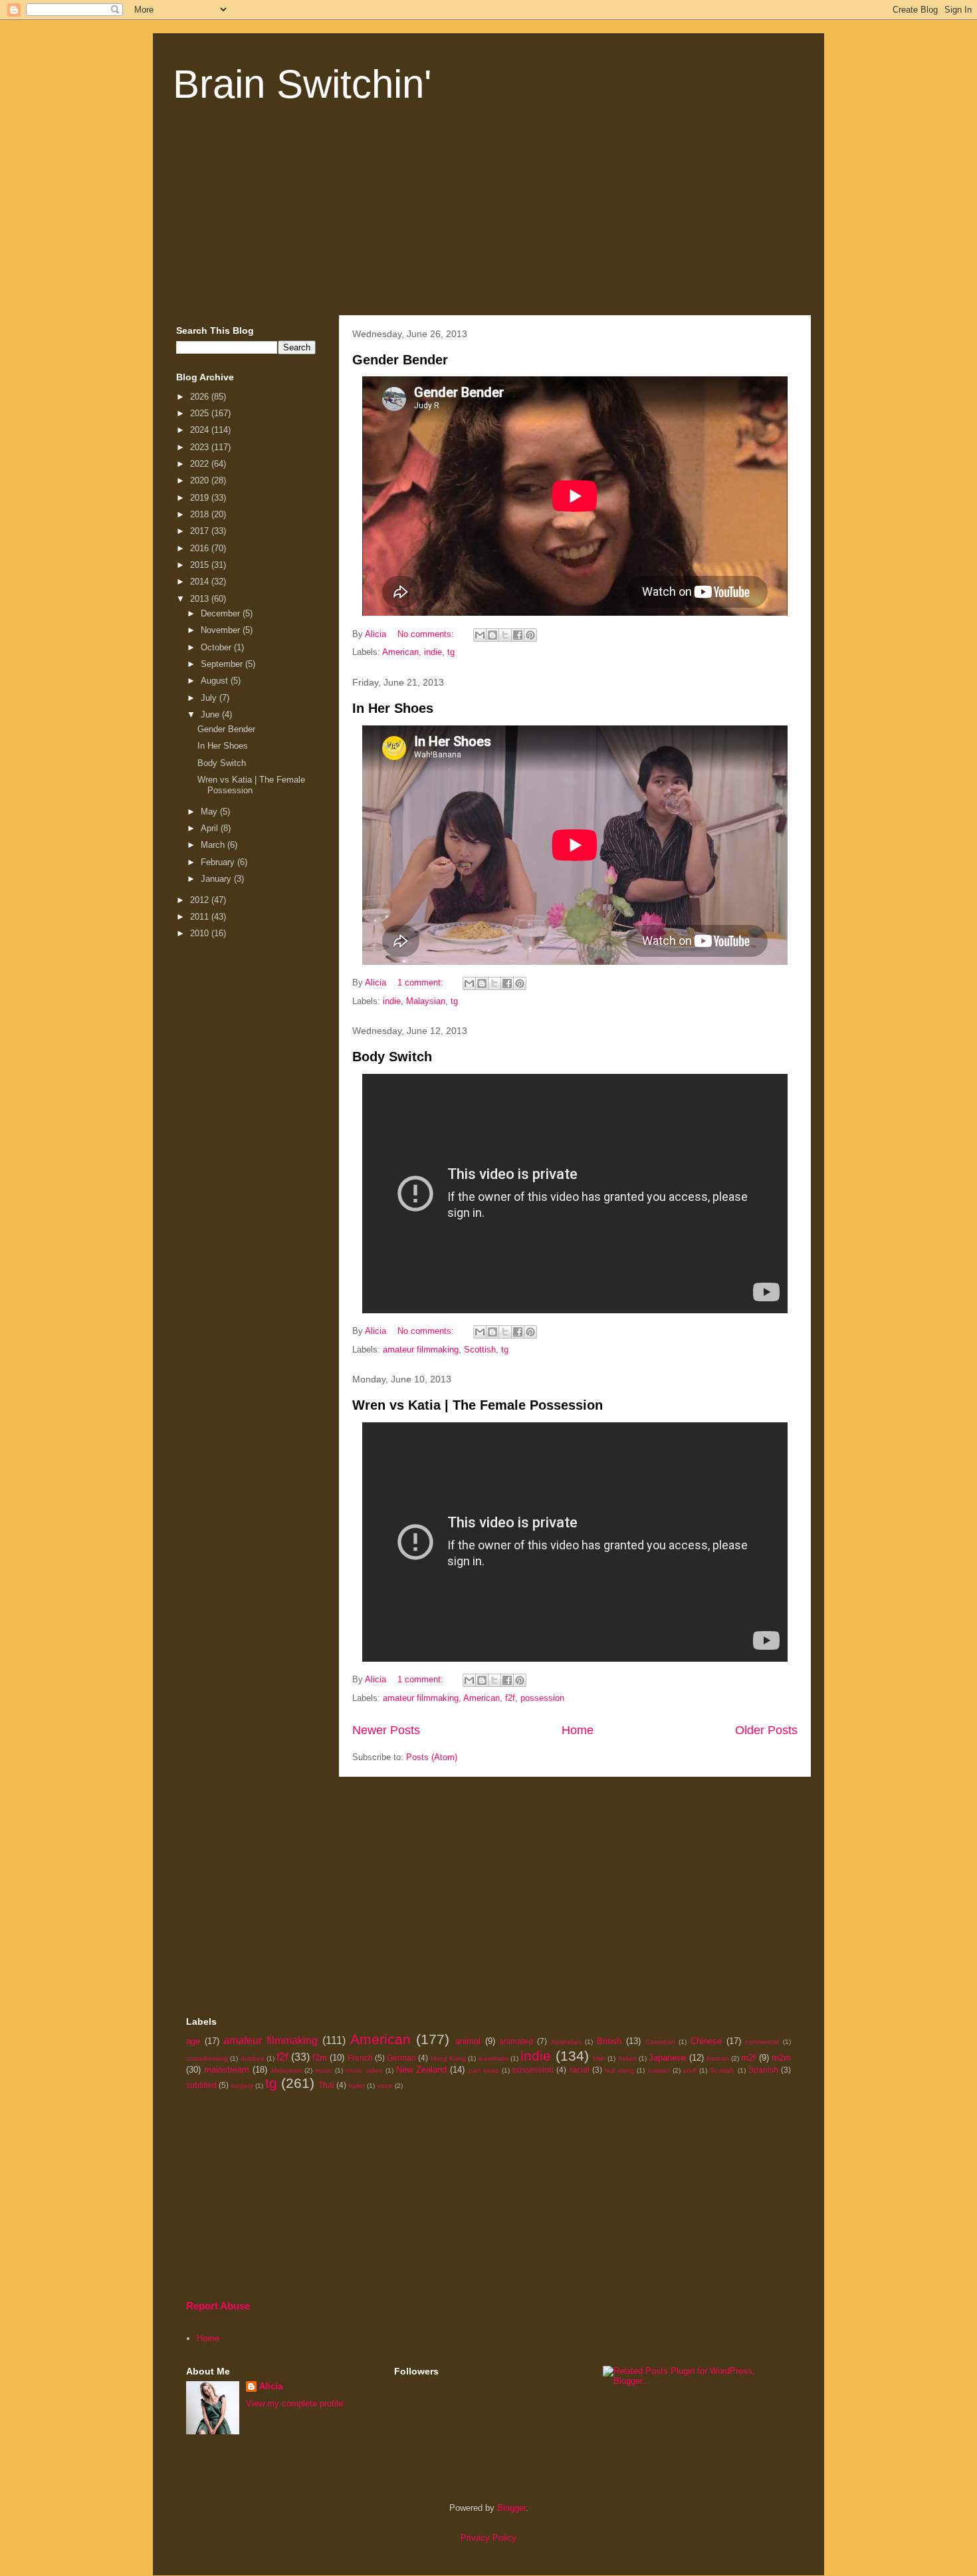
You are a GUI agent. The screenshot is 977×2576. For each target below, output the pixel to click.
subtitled (201, 2085)
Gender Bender (400, 360)
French (360, 2058)
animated (516, 2041)
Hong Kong (448, 2058)
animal (468, 2041)
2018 (201, 514)
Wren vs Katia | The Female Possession (478, 1405)
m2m (781, 2058)
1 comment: (422, 982)
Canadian (660, 2042)
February (219, 862)
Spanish (763, 2070)
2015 (201, 565)
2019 (201, 498)
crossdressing (207, 2058)
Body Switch (392, 1057)
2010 (201, 933)
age (193, 2041)
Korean (718, 2058)
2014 (201, 581)
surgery (242, 2086)
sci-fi (690, 2070)
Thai (326, 2085)
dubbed (253, 2058)
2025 (201, 413)
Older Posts (766, 1730)
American (400, 652)
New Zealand (421, 2070)
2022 (201, 464)
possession (542, 1698)
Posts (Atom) (432, 1757)
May (210, 812)
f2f (510, 1698)
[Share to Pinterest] (530, 635)
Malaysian (426, 1001)
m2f (748, 2058)
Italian (627, 2058)
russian (659, 2070)
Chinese (706, 2041)
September (223, 664)
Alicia (271, 2386)
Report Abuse (218, 2306)
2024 (201, 430)
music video (364, 2070)
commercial (762, 2042)
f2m (320, 2058)
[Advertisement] (489, 215)
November (222, 630)
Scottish (480, 1350)
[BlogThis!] (492, 635)
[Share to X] (505, 635)
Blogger (511, 2508)
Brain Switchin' (302, 84)
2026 (201, 397)
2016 (201, 548)
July (210, 698)
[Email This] (480, 635)
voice (385, 2086)
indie (433, 652)
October (217, 647)
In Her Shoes (393, 708)
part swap (484, 2070)
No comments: (427, 634)
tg (451, 652)
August (216, 681)
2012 (201, 900)
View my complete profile (294, 2403)
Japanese (667, 2058)
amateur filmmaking (421, 1350)
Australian (566, 2042)
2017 (201, 531)
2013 (201, 599)
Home (578, 1730)
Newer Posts (386, 1730)
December (222, 613)
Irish (599, 2058)
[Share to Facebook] (518, 635)
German (401, 2058)
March (214, 845)
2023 (201, 447)
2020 (201, 480)
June (211, 714)
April (211, 828)
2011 (201, 917)
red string (619, 2070)
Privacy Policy (489, 2538)
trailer (357, 2086)
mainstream (227, 2070)
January (217, 879)
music (324, 2070)
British (609, 2041)
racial (580, 2070)
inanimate (493, 2058)
